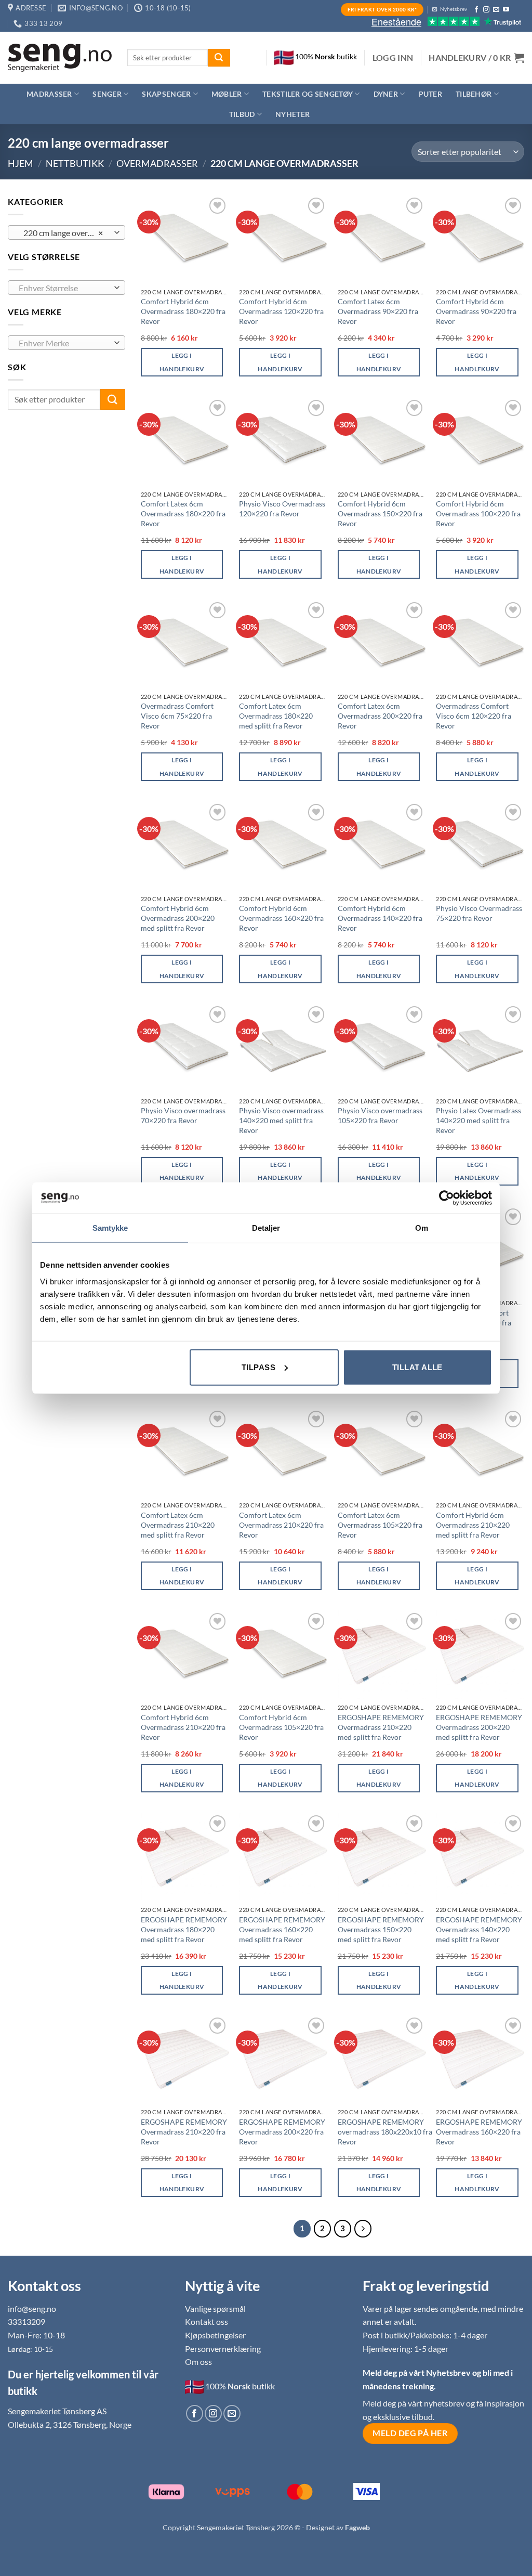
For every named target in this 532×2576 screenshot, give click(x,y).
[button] (393, 58)
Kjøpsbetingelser (215, 2335)
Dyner (386, 94)
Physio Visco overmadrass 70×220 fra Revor (183, 1115)
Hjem (21, 163)
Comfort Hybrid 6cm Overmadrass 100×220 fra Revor (478, 513)
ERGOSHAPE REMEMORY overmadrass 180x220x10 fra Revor (385, 2131)
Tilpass (258, 1367)
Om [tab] (422, 1228)
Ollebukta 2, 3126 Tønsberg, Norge (70, 2424)
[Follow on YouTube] (506, 10)
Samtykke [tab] (110, 1228)
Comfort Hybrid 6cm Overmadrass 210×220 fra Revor (183, 1727)
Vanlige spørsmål (215, 2308)
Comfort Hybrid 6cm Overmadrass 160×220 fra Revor (281, 918)
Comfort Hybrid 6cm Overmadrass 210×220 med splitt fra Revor (473, 1525)
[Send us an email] (496, 10)
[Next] (363, 2229)
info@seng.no (32, 2308)
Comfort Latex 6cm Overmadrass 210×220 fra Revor (281, 1525)
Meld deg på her (410, 2433)
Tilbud (242, 114)
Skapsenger (166, 94)
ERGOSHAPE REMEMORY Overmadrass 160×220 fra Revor (479, 2131)
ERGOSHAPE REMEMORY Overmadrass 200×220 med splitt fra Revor (479, 1727)
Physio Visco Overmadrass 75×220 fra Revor (479, 913)
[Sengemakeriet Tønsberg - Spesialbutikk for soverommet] (60, 58)
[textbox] (64, 288)
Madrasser (49, 94)
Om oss (198, 2362)
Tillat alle (417, 1367)
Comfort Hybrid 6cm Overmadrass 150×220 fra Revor (380, 513)
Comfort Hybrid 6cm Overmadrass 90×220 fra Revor (476, 311)
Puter (430, 94)
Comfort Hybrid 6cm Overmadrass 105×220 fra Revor (281, 1727)
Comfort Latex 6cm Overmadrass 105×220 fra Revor (380, 1525)
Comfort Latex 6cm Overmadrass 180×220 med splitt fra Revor (276, 715)
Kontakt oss (207, 2321)
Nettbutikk (75, 163)
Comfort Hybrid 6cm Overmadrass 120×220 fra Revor (281, 311)
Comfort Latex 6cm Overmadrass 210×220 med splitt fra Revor (178, 1525)
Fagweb (357, 2527)
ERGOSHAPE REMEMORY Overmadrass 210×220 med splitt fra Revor (381, 1727)
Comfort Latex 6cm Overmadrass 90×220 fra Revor (378, 311)
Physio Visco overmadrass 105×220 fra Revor (380, 1115)
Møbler (227, 94)
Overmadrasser (157, 163)
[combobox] (66, 232)
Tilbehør (474, 94)
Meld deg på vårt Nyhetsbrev (417, 2372)
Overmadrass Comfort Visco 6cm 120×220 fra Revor (474, 715)
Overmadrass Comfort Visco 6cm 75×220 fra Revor (177, 715)
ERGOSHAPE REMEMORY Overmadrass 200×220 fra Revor (282, 2131)
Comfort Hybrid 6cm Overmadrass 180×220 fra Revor (183, 311)
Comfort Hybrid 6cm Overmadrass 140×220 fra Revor (380, 918)
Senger (107, 94)
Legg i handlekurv (182, 362)
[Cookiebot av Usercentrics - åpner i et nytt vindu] (447, 1198)
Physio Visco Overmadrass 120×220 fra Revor (282, 509)
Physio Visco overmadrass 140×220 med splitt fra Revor (281, 1120)
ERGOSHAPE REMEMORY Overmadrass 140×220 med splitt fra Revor (479, 1929)
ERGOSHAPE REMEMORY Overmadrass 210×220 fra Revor (184, 2131)
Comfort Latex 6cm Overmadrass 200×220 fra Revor (380, 715)
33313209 (26, 2321)
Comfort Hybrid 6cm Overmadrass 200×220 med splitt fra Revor (178, 918)
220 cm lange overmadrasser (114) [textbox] (66, 233)
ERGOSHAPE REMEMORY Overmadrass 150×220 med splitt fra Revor (381, 1929)
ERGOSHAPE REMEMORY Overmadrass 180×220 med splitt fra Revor (184, 1929)
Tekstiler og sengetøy (308, 94)
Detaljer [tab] (266, 1228)
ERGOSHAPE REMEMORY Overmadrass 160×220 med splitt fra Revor (282, 1929)
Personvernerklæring (223, 2349)
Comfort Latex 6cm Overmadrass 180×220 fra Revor (183, 513)
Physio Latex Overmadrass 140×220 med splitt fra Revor (478, 1120)
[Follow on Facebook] (476, 10)
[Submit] (219, 58)
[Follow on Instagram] (486, 10)
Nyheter (292, 114)
